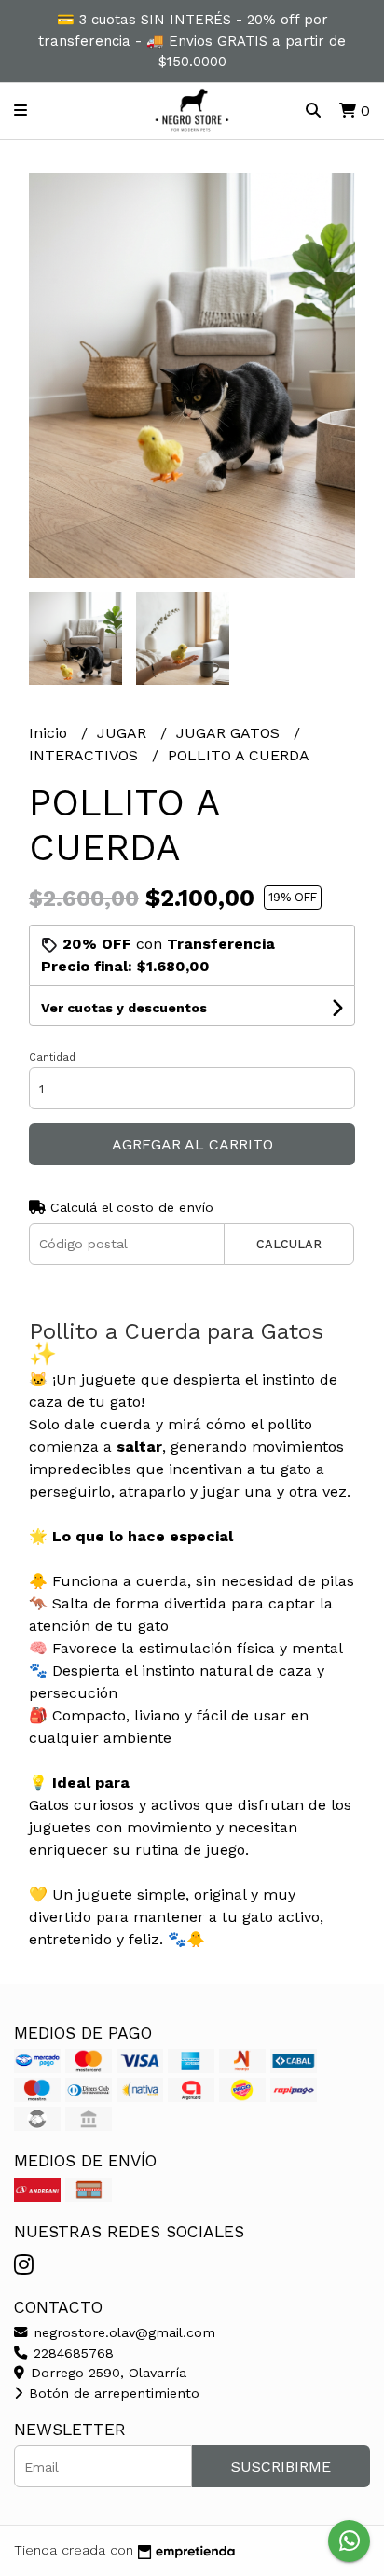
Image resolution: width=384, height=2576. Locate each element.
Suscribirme (281, 2466)
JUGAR (124, 733)
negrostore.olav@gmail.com (122, 2332)
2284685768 (71, 2353)
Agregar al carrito (192, 1144)
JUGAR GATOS (230, 733)
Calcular (289, 1244)
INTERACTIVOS (86, 755)
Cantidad (52, 1058)
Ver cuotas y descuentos (124, 1008)
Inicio (50, 733)
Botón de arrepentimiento (112, 2393)
